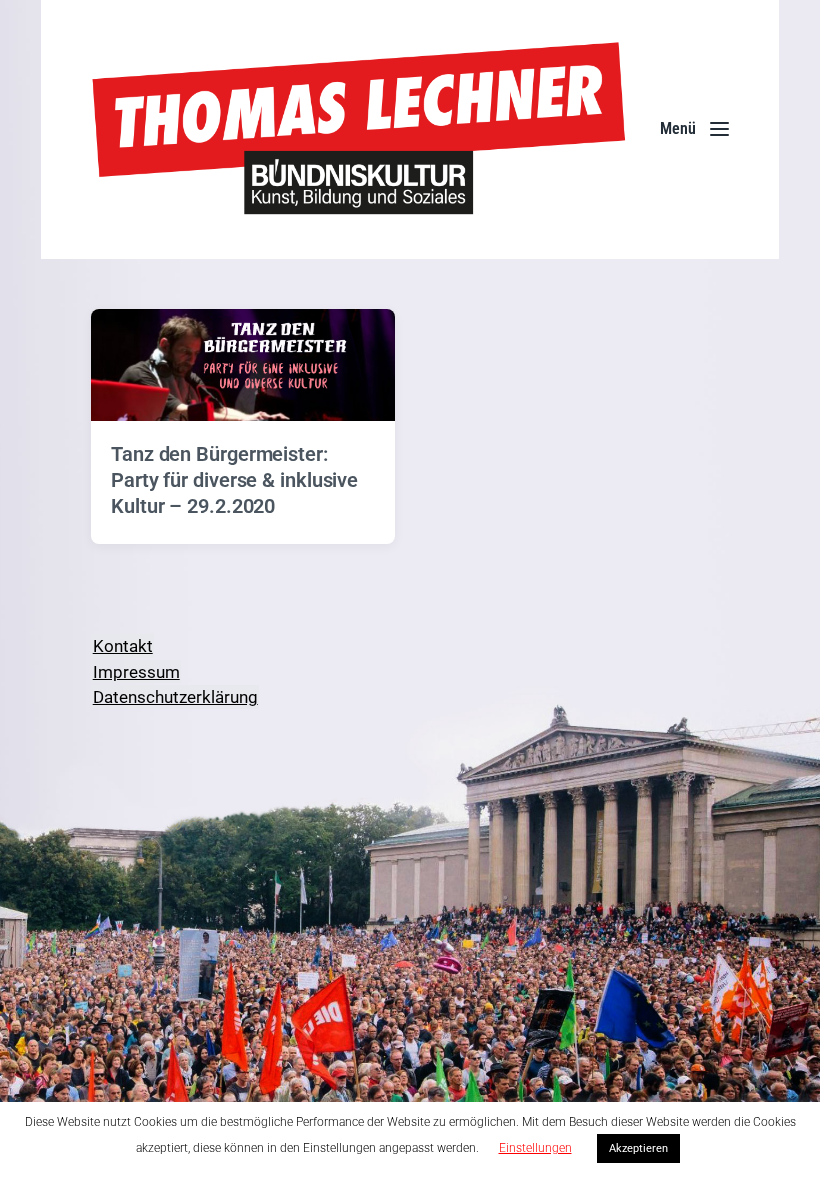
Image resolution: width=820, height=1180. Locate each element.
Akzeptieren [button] (638, 1148)
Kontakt (123, 646)
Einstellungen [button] (535, 1148)
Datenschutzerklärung (175, 697)
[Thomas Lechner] (360, 129)
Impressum (136, 672)
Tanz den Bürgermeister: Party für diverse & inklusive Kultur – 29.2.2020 (234, 480)
